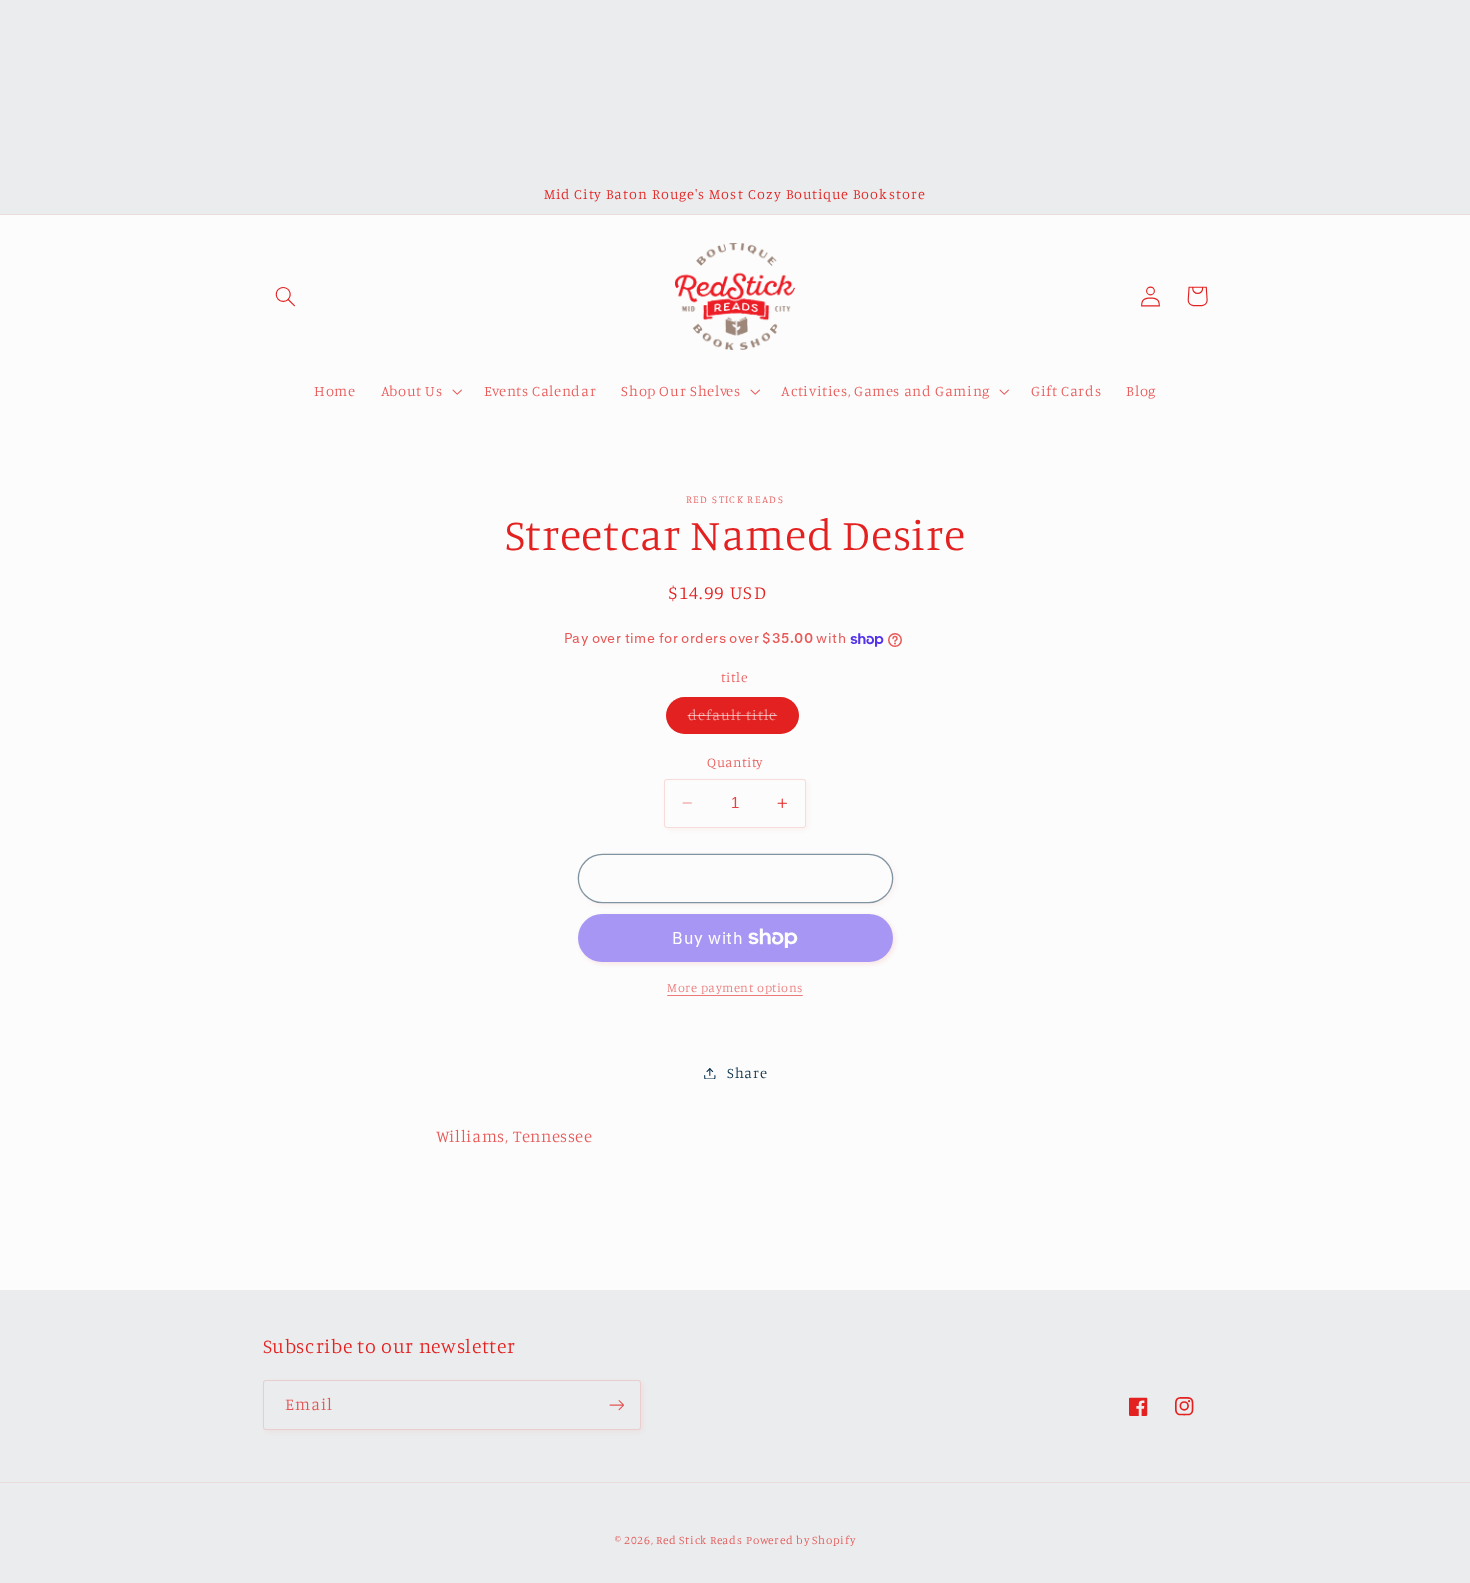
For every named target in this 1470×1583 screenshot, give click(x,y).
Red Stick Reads (699, 1540)
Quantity (734, 762)
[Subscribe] (616, 1404)
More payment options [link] (735, 987)
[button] (286, 296)
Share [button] (747, 1072)
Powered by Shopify (800, 1540)
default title (744, 719)
